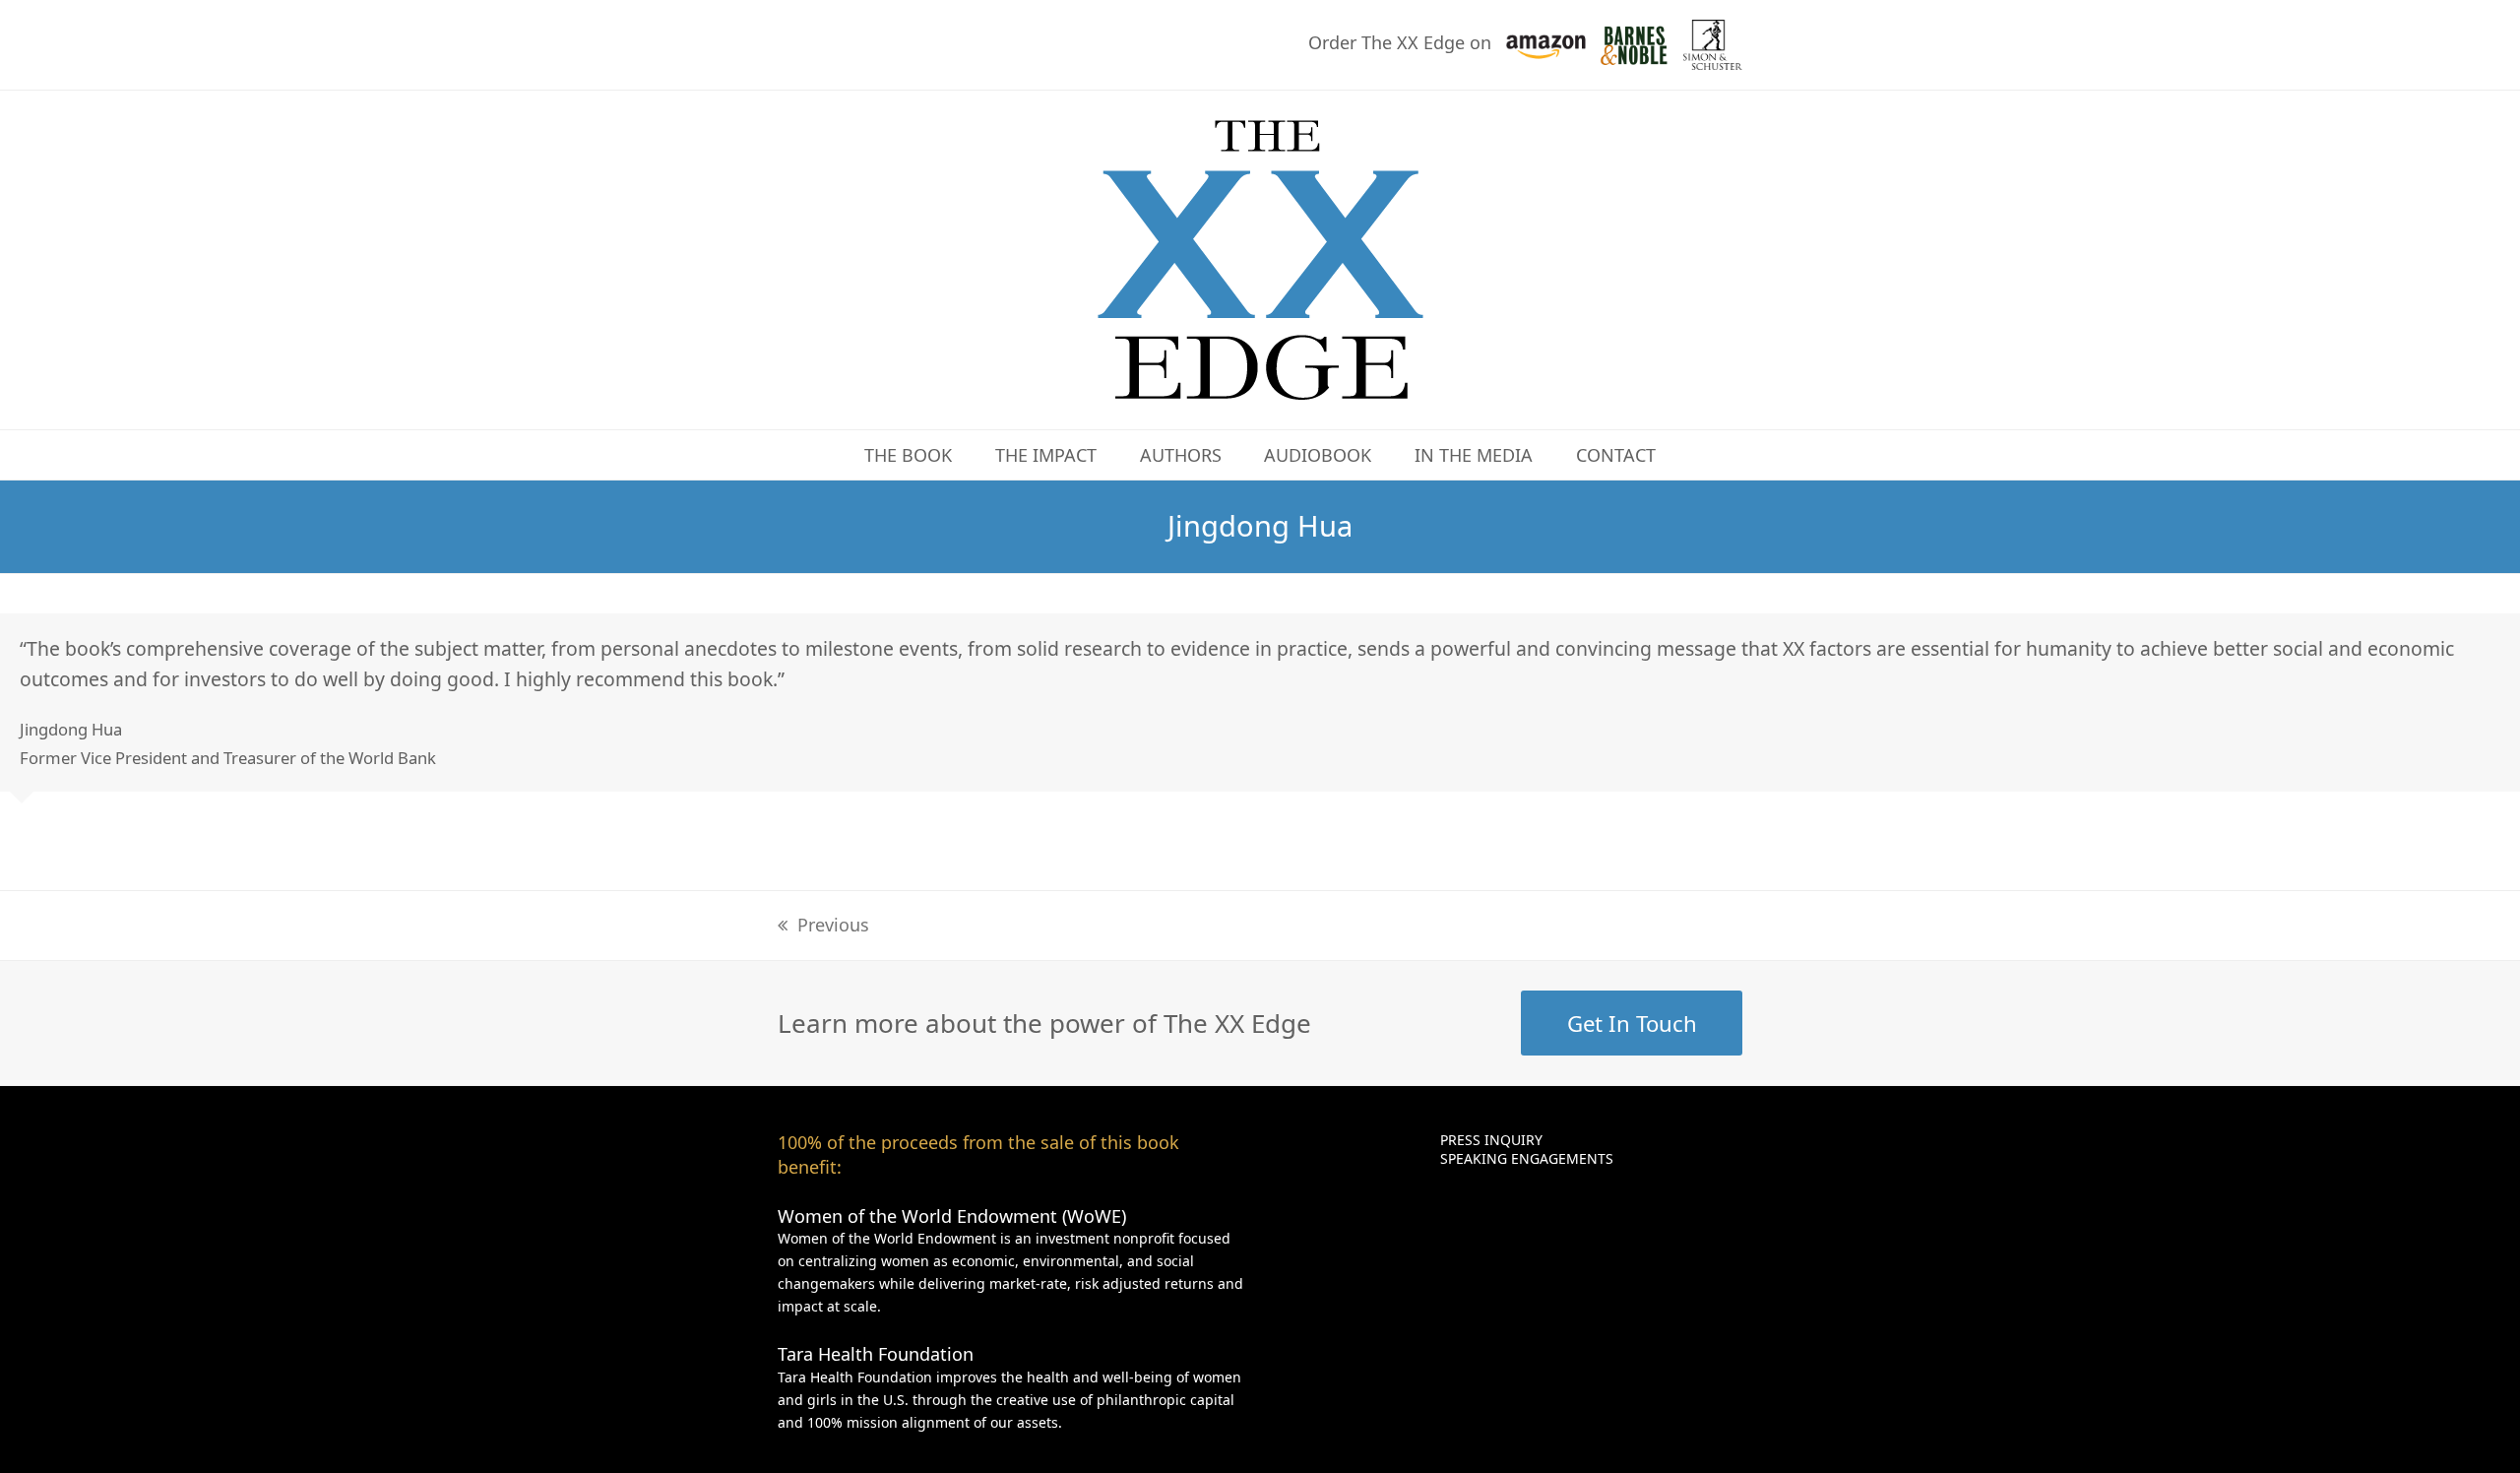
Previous (833, 925)
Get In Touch (1632, 1023)
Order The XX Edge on (1402, 42)
